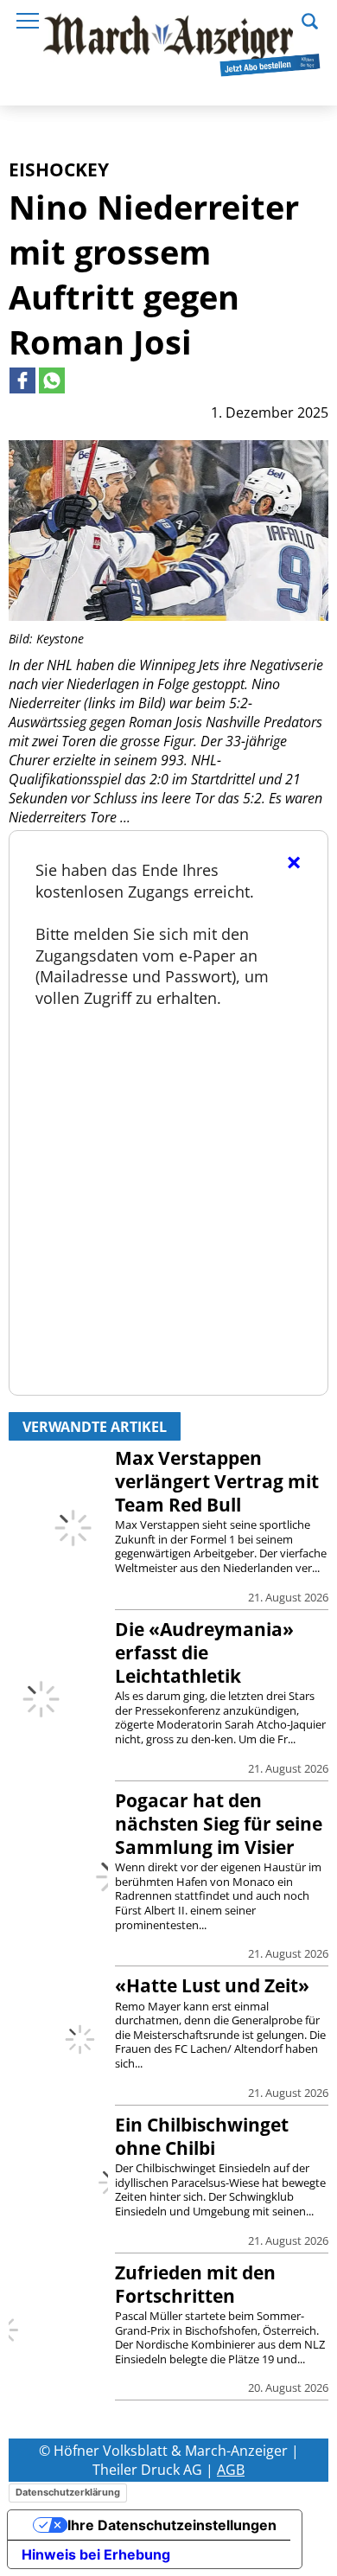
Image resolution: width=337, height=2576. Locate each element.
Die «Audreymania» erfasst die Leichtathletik (204, 1652)
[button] (310, 19)
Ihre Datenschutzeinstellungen (172, 2525)
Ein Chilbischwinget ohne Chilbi (202, 2136)
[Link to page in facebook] (22, 380)
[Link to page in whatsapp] (52, 380)
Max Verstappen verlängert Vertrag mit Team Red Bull (217, 1481)
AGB (231, 2470)
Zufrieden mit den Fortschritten (195, 2284)
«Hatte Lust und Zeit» (212, 1985)
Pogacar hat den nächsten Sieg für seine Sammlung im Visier (219, 1824)
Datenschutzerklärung (68, 2492)
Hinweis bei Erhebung (96, 2554)
